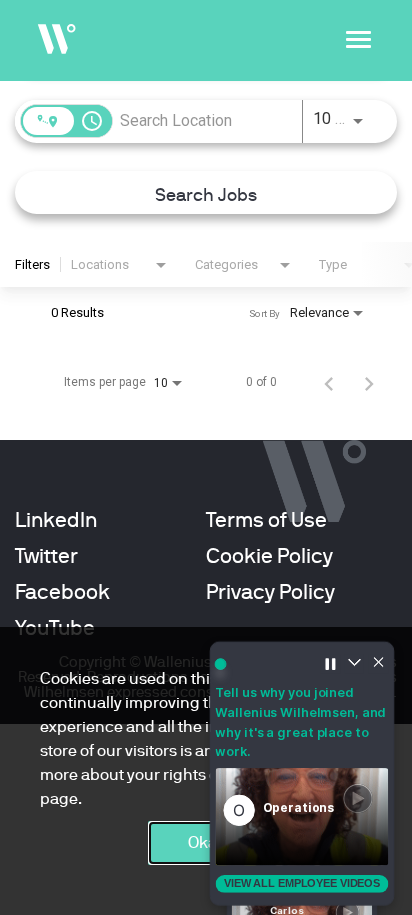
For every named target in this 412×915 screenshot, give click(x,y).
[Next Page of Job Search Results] (369, 382)
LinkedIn (56, 520)
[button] (302, 816)
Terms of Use (266, 520)
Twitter (46, 556)
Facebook (62, 592)
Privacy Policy (270, 592)
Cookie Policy (269, 556)
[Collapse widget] (355, 663)
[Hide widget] (379, 663)
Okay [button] (206, 842)
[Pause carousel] (330, 663)
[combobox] (207, 120)
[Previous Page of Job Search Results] (329, 382)
